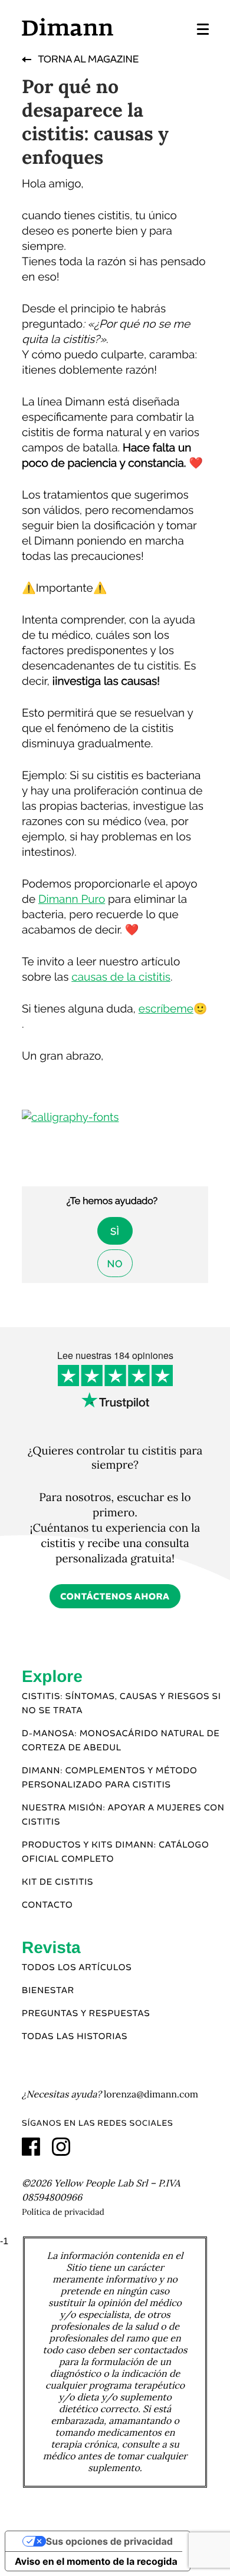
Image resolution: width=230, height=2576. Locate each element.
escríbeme (166, 1009)
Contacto (47, 1905)
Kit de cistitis (57, 1882)
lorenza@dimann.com (151, 2095)
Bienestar (48, 1991)
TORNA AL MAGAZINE (87, 60)
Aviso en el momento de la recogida (96, 2561)
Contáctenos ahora (115, 1597)
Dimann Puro (72, 899)
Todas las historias (75, 2037)
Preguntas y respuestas (86, 2014)
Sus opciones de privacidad (109, 2541)
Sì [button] (115, 1231)
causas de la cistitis (121, 977)
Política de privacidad (63, 2212)
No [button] (115, 1264)
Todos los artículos (77, 1968)
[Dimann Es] (68, 27)
